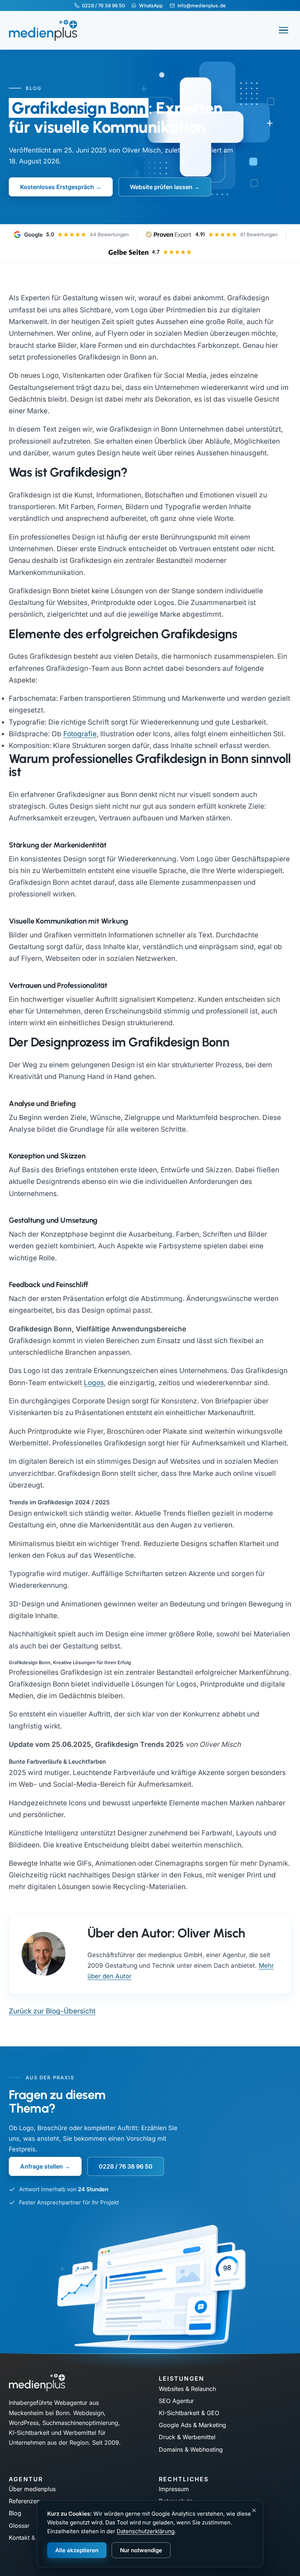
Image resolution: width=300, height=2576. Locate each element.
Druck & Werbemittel (187, 2437)
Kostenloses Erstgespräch (57, 187)
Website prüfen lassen (161, 187)
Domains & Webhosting (191, 2449)
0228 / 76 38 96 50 (103, 5)
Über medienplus (32, 2489)
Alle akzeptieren (77, 2550)
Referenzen (24, 2501)
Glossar (19, 2526)
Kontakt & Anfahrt (33, 2538)
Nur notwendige (141, 2550)
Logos (94, 1383)
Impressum (174, 2489)
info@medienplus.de (202, 5)
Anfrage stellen (42, 2166)
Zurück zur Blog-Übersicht (52, 2011)
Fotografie (80, 734)
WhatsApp (151, 5)
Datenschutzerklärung (146, 2531)
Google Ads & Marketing (192, 2425)
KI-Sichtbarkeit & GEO (189, 2413)
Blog (15, 2513)
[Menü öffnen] (284, 30)
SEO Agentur (176, 2401)
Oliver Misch (142, 150)
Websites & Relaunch (187, 2389)
